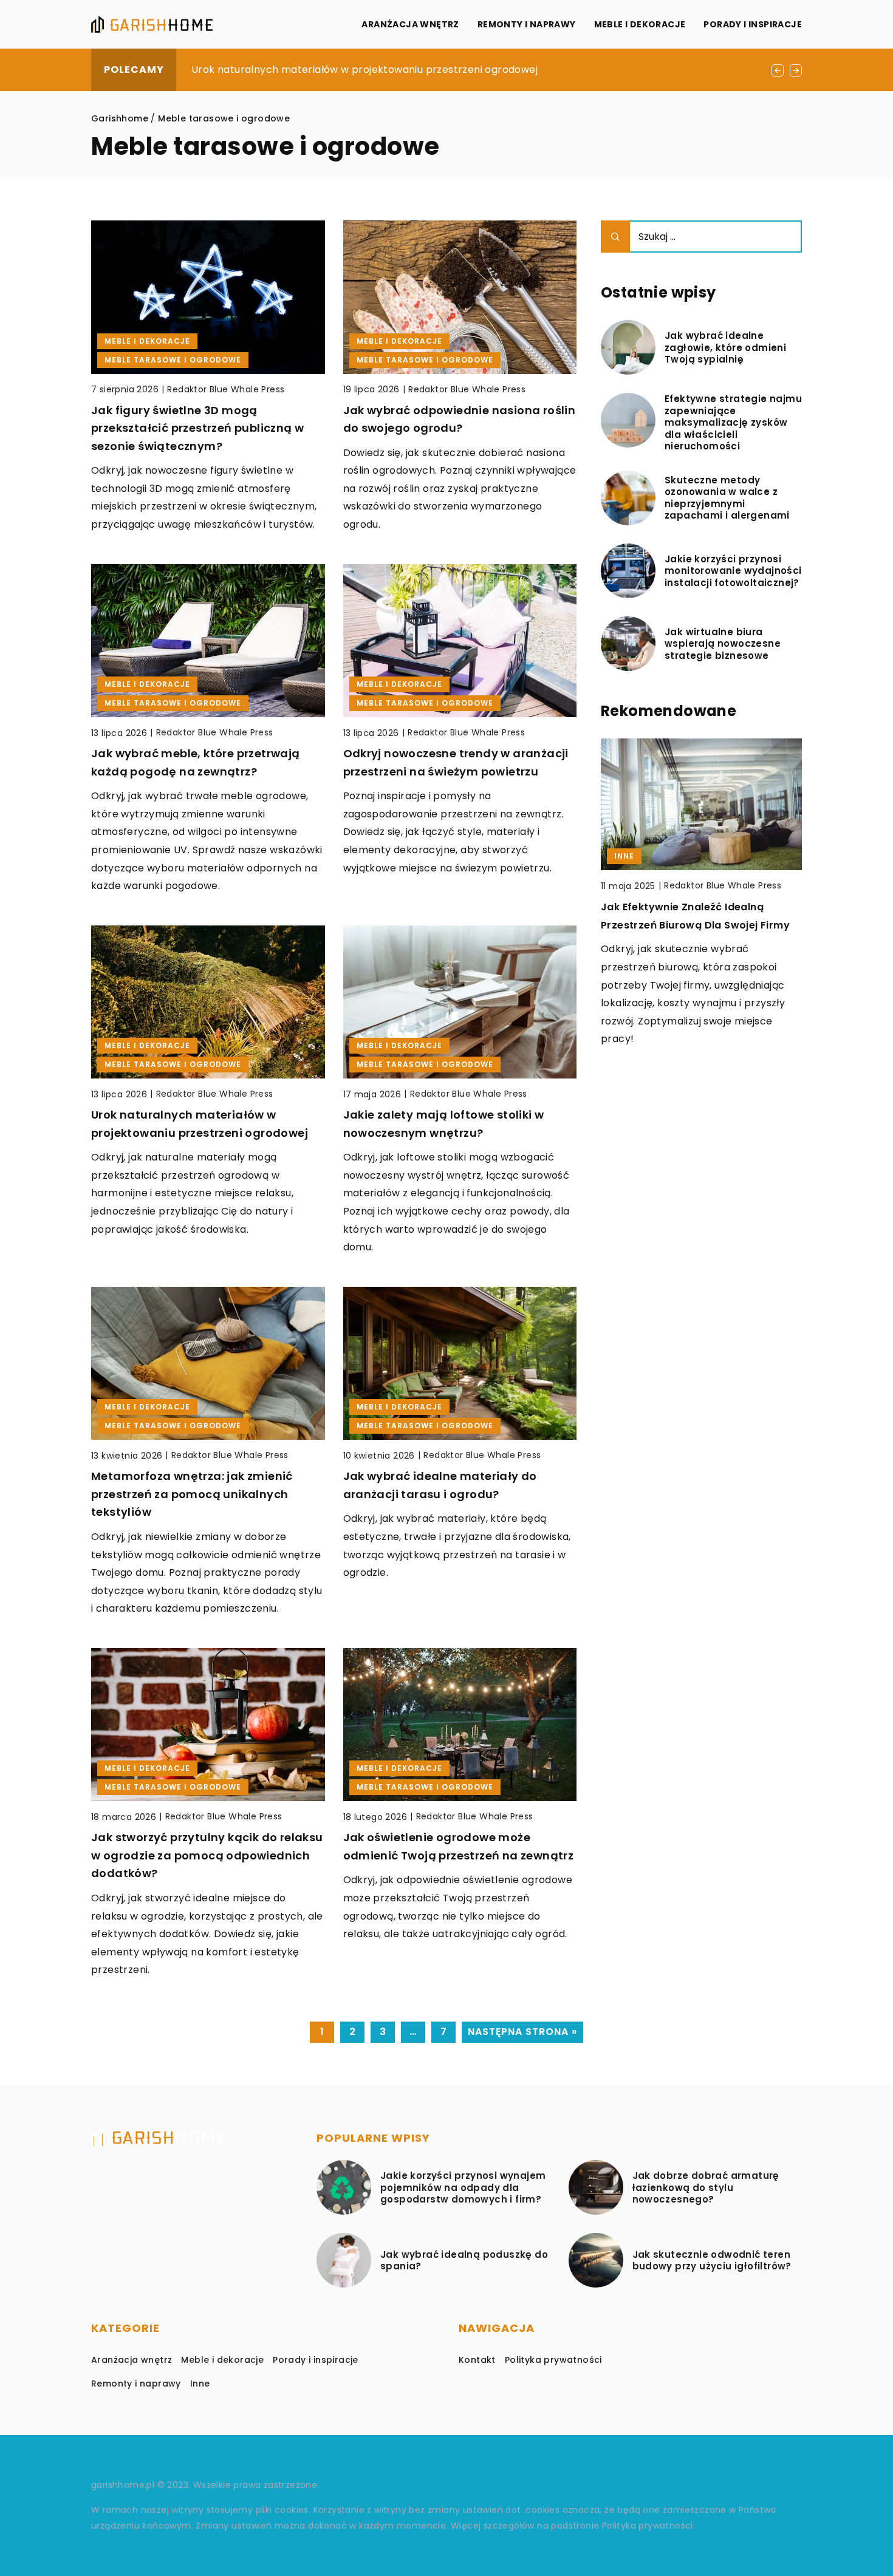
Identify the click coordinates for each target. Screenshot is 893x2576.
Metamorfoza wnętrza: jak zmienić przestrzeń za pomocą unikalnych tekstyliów (192, 1494)
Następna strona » (522, 2032)
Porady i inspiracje (753, 24)
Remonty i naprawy (527, 24)
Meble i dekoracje (640, 24)
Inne (200, 2383)
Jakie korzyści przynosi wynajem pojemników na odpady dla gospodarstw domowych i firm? (463, 2188)
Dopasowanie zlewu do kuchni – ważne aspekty (309, 70)
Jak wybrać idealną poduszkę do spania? (464, 2261)
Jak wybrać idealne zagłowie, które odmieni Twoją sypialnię (725, 348)
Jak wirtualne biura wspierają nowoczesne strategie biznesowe (723, 644)
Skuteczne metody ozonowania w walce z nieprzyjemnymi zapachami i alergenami (727, 498)
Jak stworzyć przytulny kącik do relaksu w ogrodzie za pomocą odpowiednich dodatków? (207, 1855)
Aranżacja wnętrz (410, 24)
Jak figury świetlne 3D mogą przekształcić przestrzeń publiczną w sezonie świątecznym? (197, 428)
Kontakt (477, 2360)
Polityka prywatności (553, 2360)
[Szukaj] (615, 237)
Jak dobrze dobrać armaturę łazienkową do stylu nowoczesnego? (706, 2188)
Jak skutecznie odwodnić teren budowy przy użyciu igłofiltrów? (712, 2261)
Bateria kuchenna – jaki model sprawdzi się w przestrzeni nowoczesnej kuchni (679, 944)
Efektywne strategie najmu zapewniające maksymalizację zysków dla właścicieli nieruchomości (733, 423)
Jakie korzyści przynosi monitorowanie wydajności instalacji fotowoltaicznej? (733, 571)
